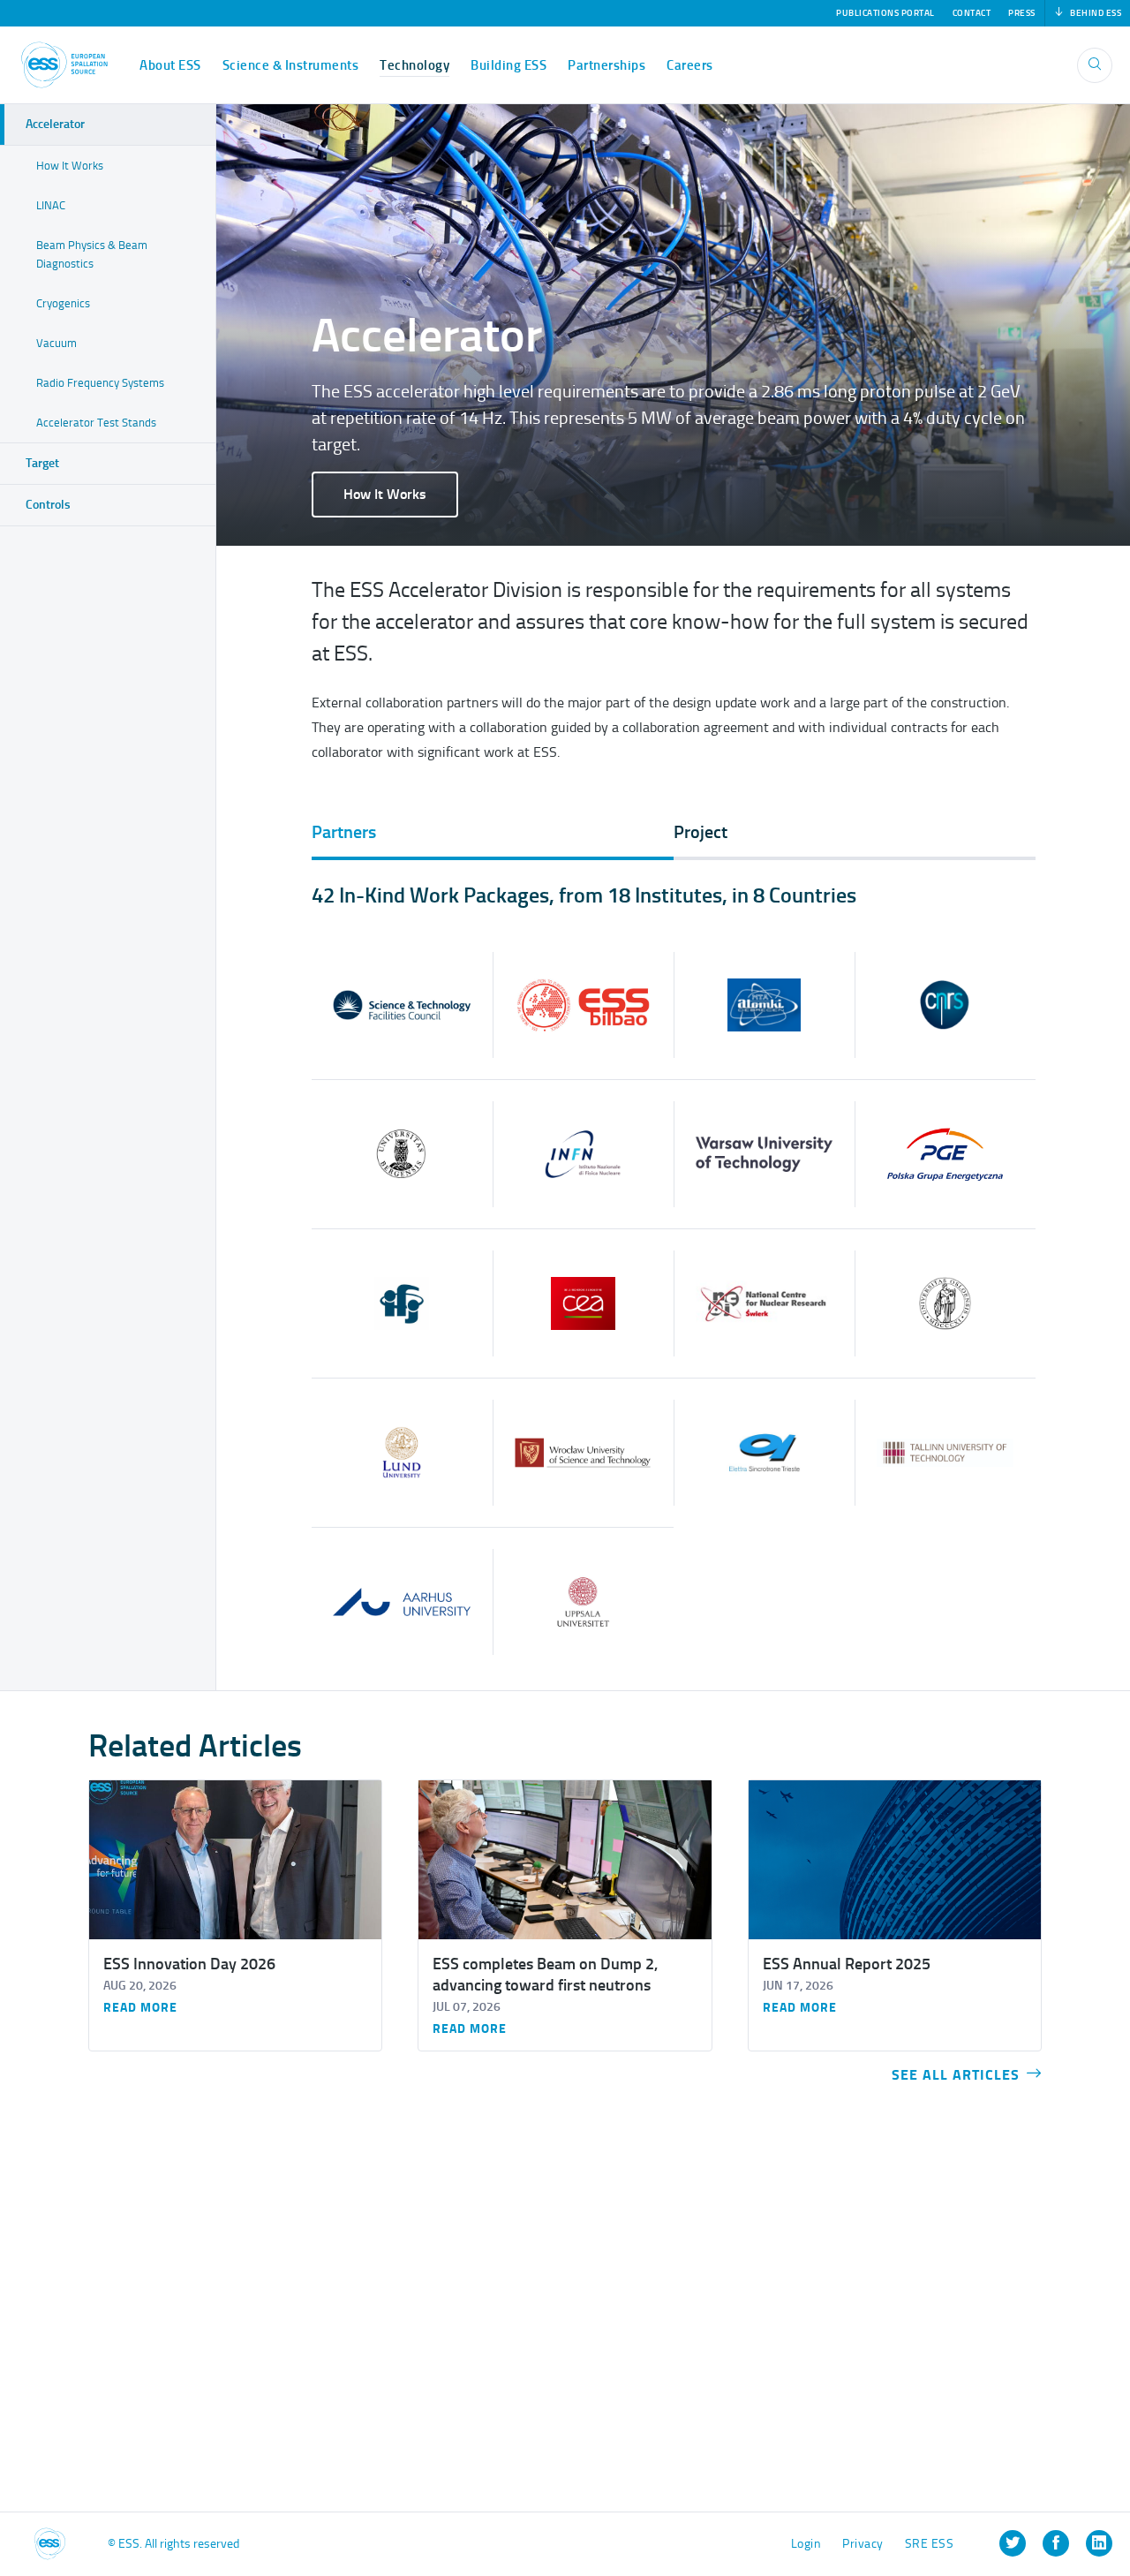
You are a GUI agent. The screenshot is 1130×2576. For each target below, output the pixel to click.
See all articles (956, 2075)
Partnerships (606, 65)
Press (1022, 13)
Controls (48, 505)
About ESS (170, 65)
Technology (414, 65)
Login (806, 2544)
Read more (140, 2008)
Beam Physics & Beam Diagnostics (92, 254)
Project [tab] (701, 832)
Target (42, 463)
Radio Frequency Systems (100, 383)
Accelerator (55, 124)
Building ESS (508, 65)
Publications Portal (885, 13)
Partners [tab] (344, 832)
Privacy (863, 2544)
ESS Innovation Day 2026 (189, 1964)
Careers (690, 65)
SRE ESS (930, 2544)
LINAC (51, 205)
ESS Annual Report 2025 (847, 1964)
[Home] (64, 65)
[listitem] (1013, 2543)
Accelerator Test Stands (96, 423)
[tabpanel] (674, 1279)
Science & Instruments (291, 65)
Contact (972, 13)
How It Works (385, 494)
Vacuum (56, 343)
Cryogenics (63, 303)
